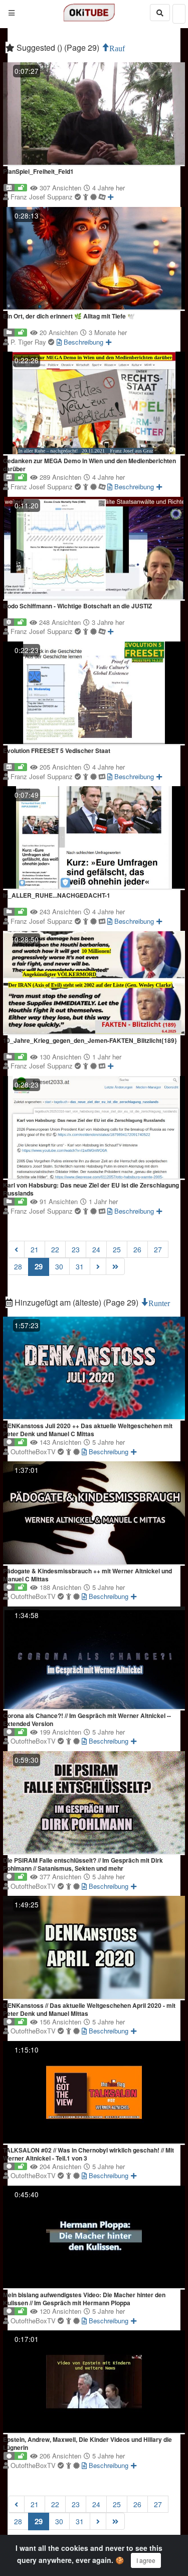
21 (35, 1249)
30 (59, 1266)
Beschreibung (82, 342)
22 (55, 1249)
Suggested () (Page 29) (58, 47)
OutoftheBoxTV (34, 1452)
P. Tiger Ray (29, 342)
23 (76, 1249)
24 (96, 1249)
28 (18, 1266)
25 (117, 1249)
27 (158, 1249)
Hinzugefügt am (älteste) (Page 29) (76, 1302)
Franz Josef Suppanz (43, 197)
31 (80, 1266)
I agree (146, 2560)
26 (137, 1249)
